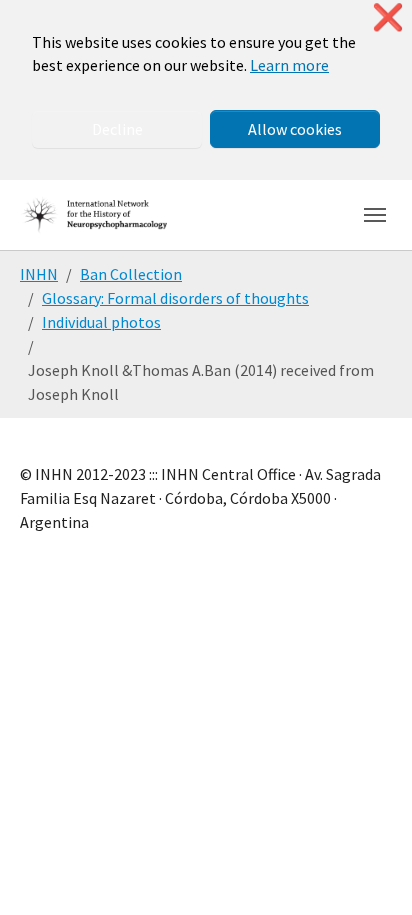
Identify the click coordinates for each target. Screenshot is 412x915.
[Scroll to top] (368, 871)
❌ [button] (388, 17)
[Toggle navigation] (375, 215)
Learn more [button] (289, 65)
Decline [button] (117, 129)
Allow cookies (295, 129)
